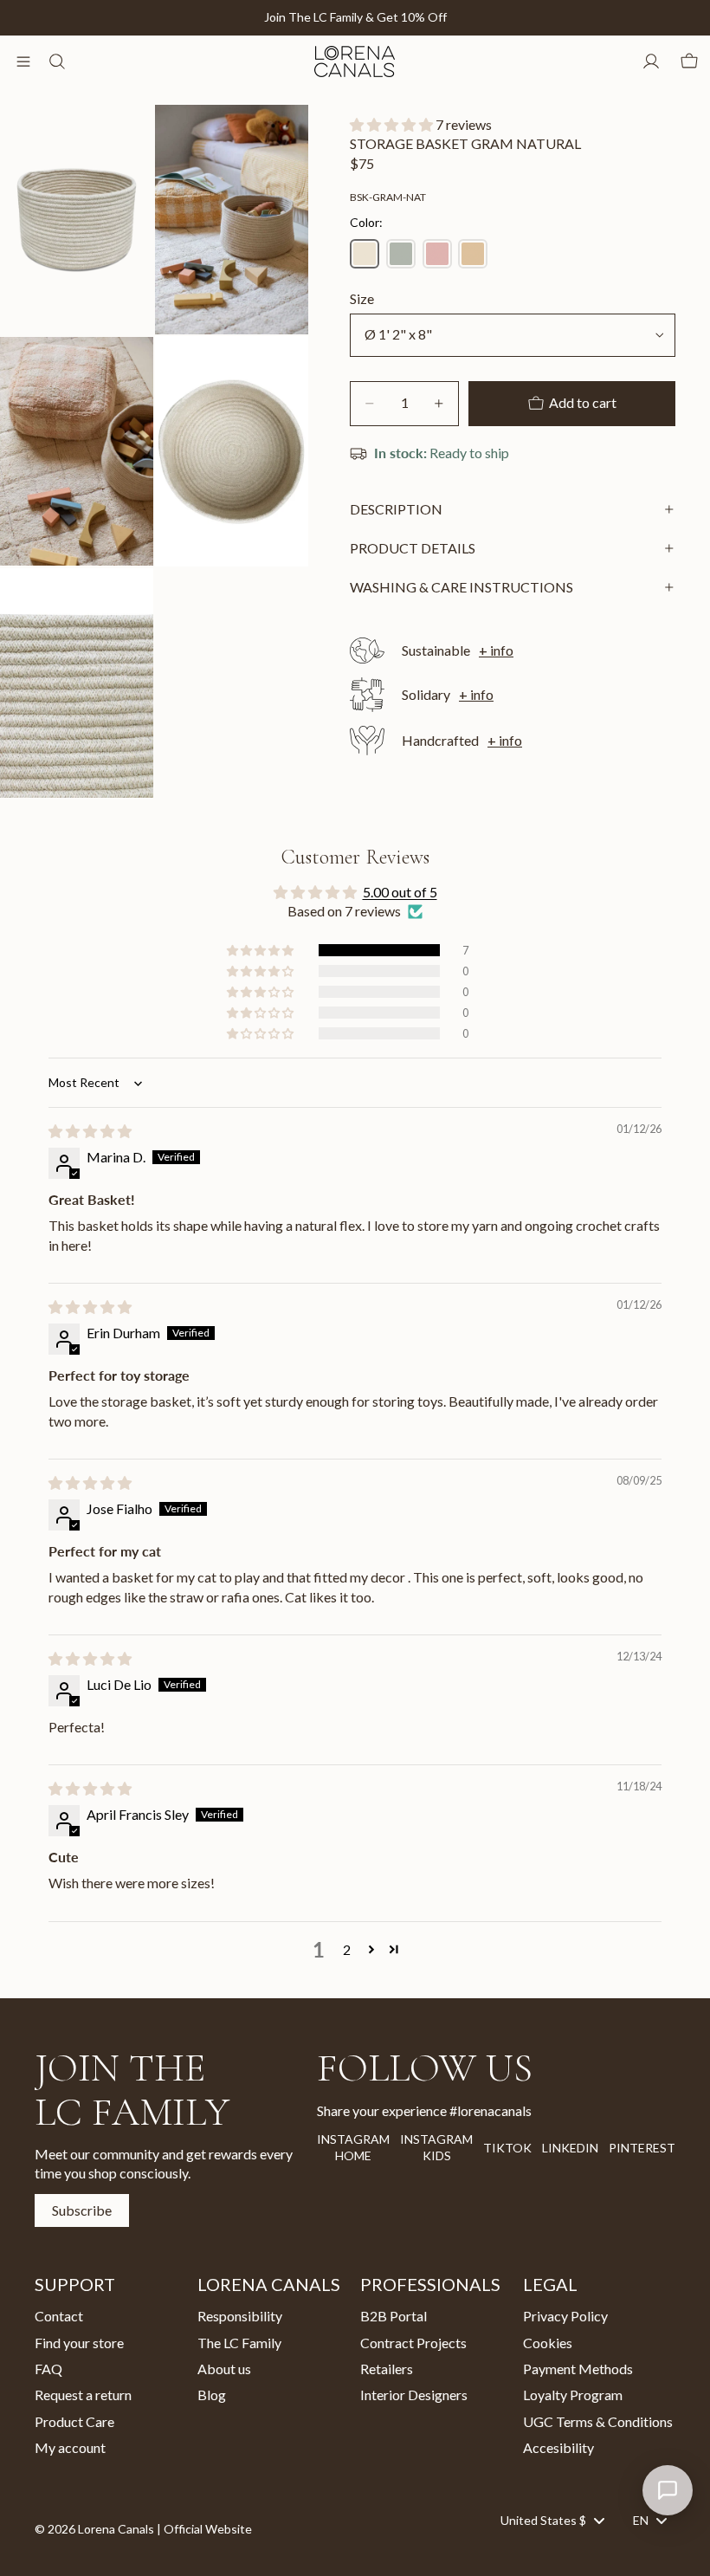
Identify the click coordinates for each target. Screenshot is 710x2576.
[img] (90, 1131)
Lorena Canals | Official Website (165, 2529)
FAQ (48, 2369)
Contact (59, 2316)
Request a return (83, 2395)
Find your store (79, 2342)
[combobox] (552, 2520)
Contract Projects (413, 2342)
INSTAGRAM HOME (353, 2148)
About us (224, 2369)
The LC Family (239, 2342)
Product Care (74, 2421)
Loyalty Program (573, 2395)
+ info (496, 650)
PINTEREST (642, 2147)
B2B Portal (394, 2316)
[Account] (651, 61)
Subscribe (82, 2209)
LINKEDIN (570, 2147)
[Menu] (23, 61)
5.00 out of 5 (400, 892)
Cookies (548, 2342)
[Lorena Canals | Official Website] (354, 61)
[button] (393, 124)
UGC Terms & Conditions (598, 2421)
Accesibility (558, 2447)
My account (70, 2447)
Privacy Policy (565, 2316)
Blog (212, 2395)
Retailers (387, 2369)
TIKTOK (507, 2147)
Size (362, 298)
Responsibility (240, 2316)
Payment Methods (578, 2369)
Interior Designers (414, 2395)
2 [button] (347, 1949)
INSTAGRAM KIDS (436, 2148)
